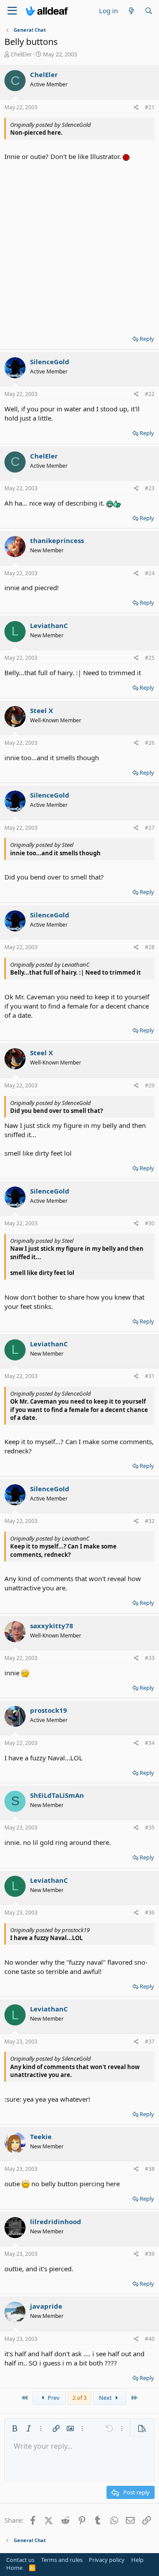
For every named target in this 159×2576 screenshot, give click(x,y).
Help (137, 2560)
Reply (147, 339)
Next (106, 2398)
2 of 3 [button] (79, 2398)
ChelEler (21, 54)
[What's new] (131, 11)
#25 (150, 658)
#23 (150, 488)
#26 (150, 743)
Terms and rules (62, 2560)
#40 (150, 2339)
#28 (150, 947)
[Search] (149, 11)
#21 (150, 107)
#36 (150, 1913)
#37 (150, 2042)
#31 (150, 1376)
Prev (53, 2398)
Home (14, 2568)
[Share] (136, 108)
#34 (150, 1743)
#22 (150, 394)
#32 (150, 1521)
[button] (15, 2428)
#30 (150, 1223)
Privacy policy (107, 2560)
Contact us (20, 2560)
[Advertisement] (79, 245)
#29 (150, 1085)
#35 (150, 1828)
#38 (150, 2169)
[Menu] (12, 11)
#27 (150, 828)
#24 (150, 573)
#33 (150, 1658)
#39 (150, 2254)
